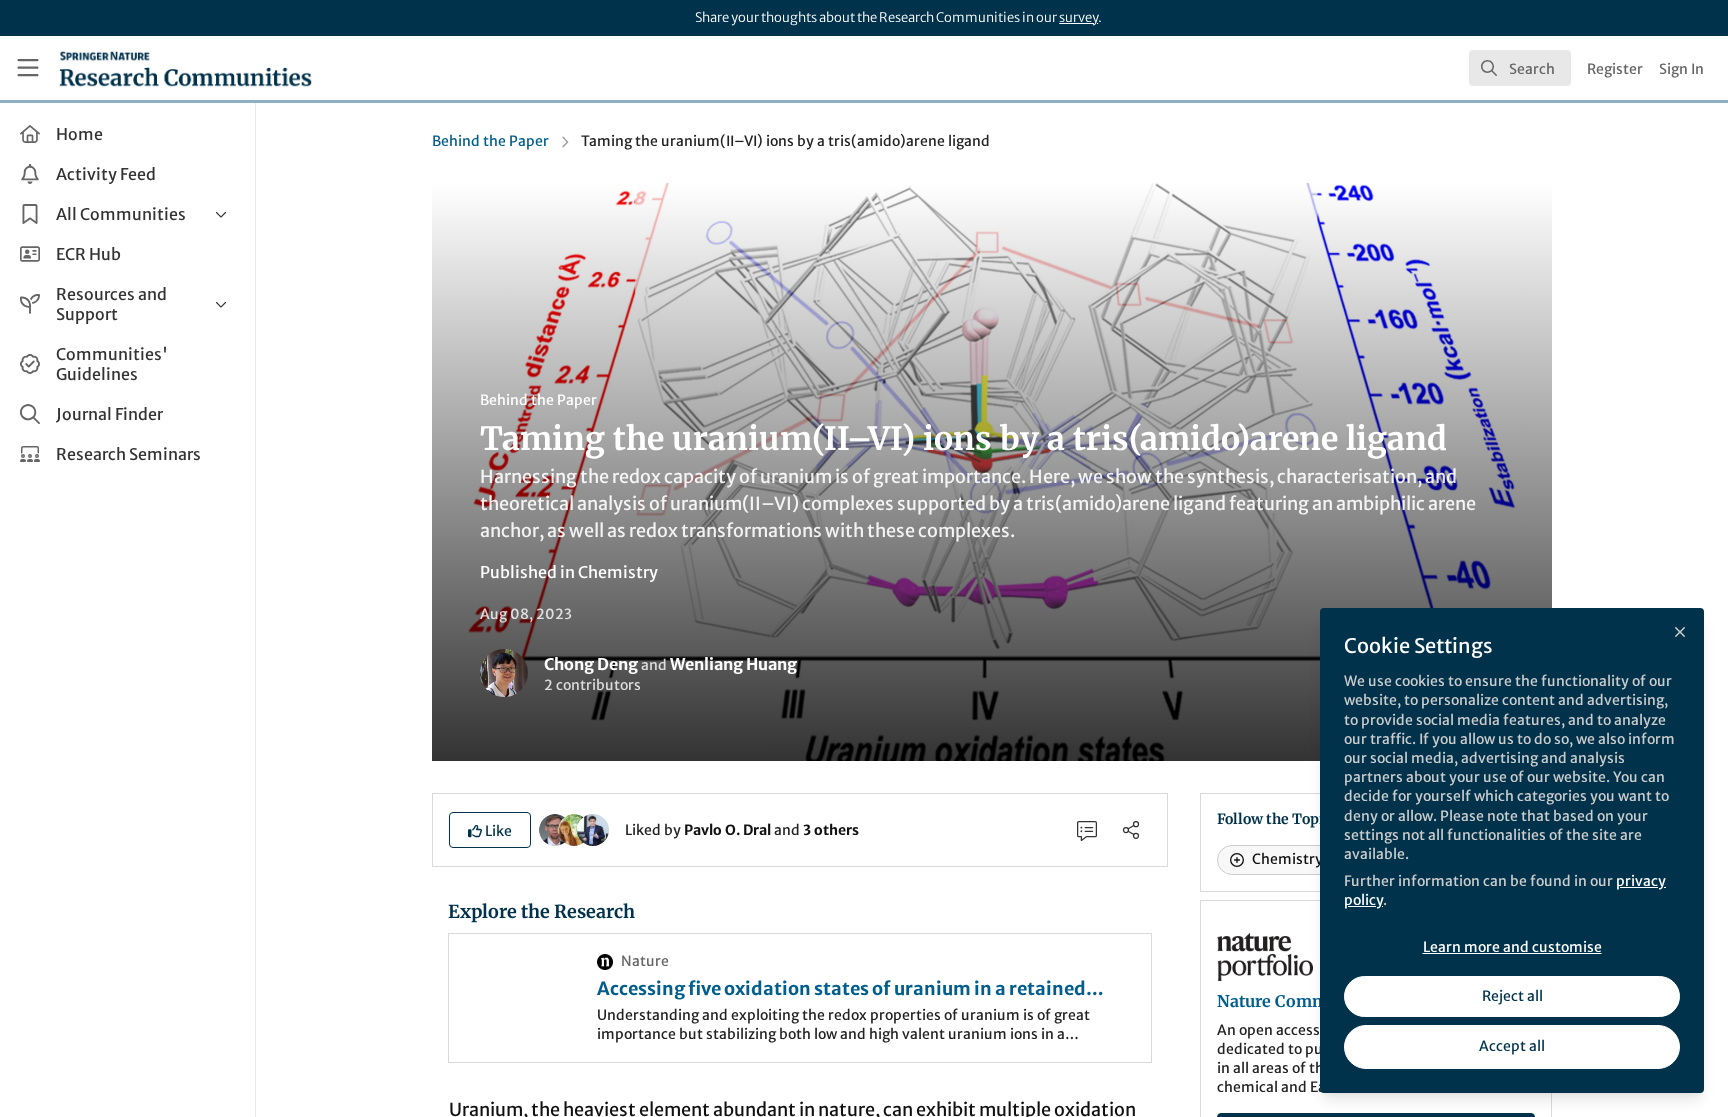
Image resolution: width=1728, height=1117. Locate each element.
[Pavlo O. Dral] (555, 829)
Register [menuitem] (1615, 69)
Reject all (1512, 996)
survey (1078, 17)
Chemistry (618, 572)
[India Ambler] (574, 829)
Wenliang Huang (733, 664)
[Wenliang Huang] (593, 829)
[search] (1520, 68)
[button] (490, 830)
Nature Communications (1314, 1001)
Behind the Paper (490, 141)
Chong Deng (591, 664)
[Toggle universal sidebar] (28, 68)
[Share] (1131, 830)
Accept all (1512, 1046)
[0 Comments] (1087, 830)
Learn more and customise (1512, 947)
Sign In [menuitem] (1681, 69)
